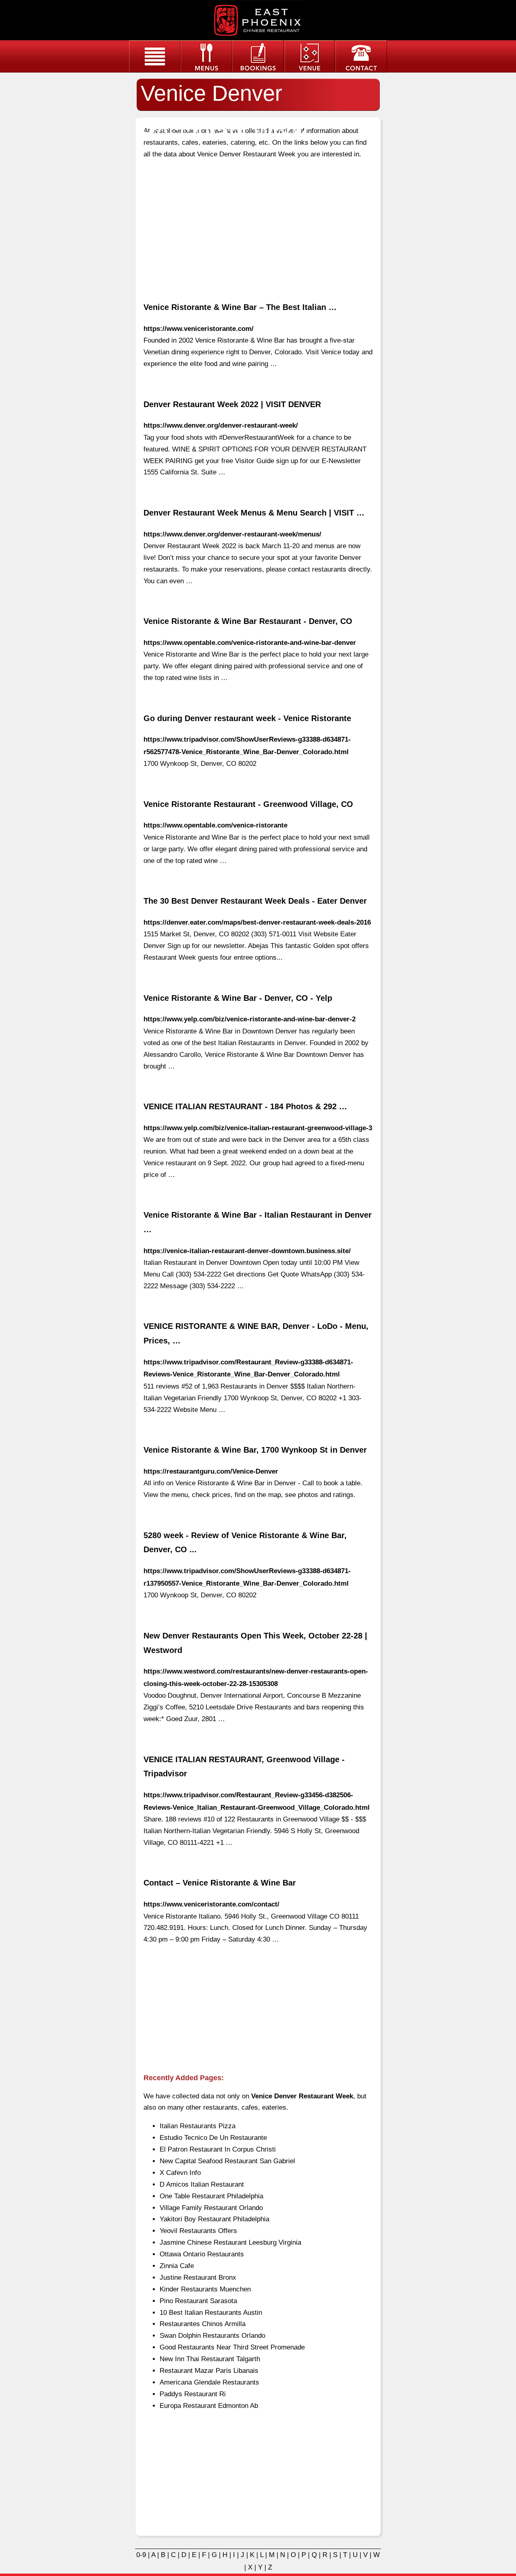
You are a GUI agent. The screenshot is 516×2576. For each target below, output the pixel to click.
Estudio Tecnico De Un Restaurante (213, 2138)
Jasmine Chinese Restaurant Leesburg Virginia (230, 2242)
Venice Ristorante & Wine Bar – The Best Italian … (240, 307)
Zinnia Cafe (177, 2266)
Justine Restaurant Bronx (198, 2278)
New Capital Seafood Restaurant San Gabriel (227, 2161)
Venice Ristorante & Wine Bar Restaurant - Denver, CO (248, 621)
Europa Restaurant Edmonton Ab (209, 2406)
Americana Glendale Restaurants (209, 2382)
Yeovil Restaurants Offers (198, 2231)
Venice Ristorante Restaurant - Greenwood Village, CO (248, 804)
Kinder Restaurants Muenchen (205, 2289)
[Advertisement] (258, 224)
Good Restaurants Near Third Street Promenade (232, 2347)
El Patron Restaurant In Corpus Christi (218, 2149)
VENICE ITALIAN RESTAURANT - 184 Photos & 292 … (245, 1106)
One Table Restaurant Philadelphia (211, 2196)
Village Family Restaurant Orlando (211, 2208)
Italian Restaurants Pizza (198, 2126)
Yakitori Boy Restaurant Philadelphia (214, 2219)
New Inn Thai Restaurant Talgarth (210, 2359)
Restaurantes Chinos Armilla (203, 2324)
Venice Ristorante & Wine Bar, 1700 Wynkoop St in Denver (255, 1450)
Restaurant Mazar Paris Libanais (209, 2371)
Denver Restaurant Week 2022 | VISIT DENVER (232, 404)
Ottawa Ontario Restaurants (202, 2254)
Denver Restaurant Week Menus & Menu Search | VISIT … (254, 513)
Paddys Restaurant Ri (193, 2394)
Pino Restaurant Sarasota (198, 2301)
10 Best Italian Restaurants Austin (211, 2313)
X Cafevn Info (180, 2173)
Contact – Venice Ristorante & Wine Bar (220, 1883)
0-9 (141, 2555)
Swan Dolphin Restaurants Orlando (212, 2336)
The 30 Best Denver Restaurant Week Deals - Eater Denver (255, 901)
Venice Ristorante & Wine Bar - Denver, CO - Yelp (238, 998)
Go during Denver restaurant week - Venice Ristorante (247, 718)
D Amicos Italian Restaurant (202, 2184)
